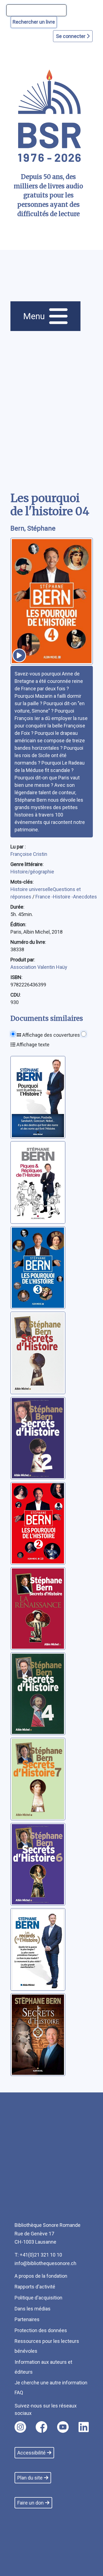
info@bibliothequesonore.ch (45, 2263)
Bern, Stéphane (33, 528)
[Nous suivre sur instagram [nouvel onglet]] (20, 2427)
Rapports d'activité (35, 2287)
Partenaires (27, 2319)
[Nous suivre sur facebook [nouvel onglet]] (41, 2427)
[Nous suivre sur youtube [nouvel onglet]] (63, 2427)
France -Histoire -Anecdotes (66, 897)
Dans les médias (33, 2309)
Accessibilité (31, 2453)
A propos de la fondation (41, 2276)
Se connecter (71, 36)
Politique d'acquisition (38, 2298)
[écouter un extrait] (19, 655)
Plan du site (30, 2478)
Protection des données (41, 2330)
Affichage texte (32, 1045)
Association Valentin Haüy (39, 967)
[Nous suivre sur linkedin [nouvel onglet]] (84, 2427)
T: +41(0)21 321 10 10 (38, 2255)
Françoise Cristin (29, 854)
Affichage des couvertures (51, 1035)
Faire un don (30, 2503)
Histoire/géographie (32, 872)
